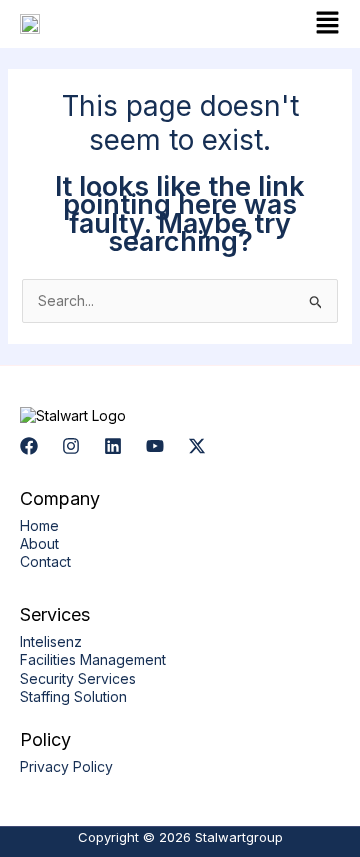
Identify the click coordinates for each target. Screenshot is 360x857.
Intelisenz (51, 641)
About (39, 543)
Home (39, 525)
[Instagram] (71, 446)
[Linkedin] (113, 446)
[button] (265, 24)
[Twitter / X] (197, 446)
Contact (45, 561)
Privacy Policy (66, 766)
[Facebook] (29, 446)
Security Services (78, 678)
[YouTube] (155, 446)
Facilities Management (93, 659)
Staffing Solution (73, 696)
